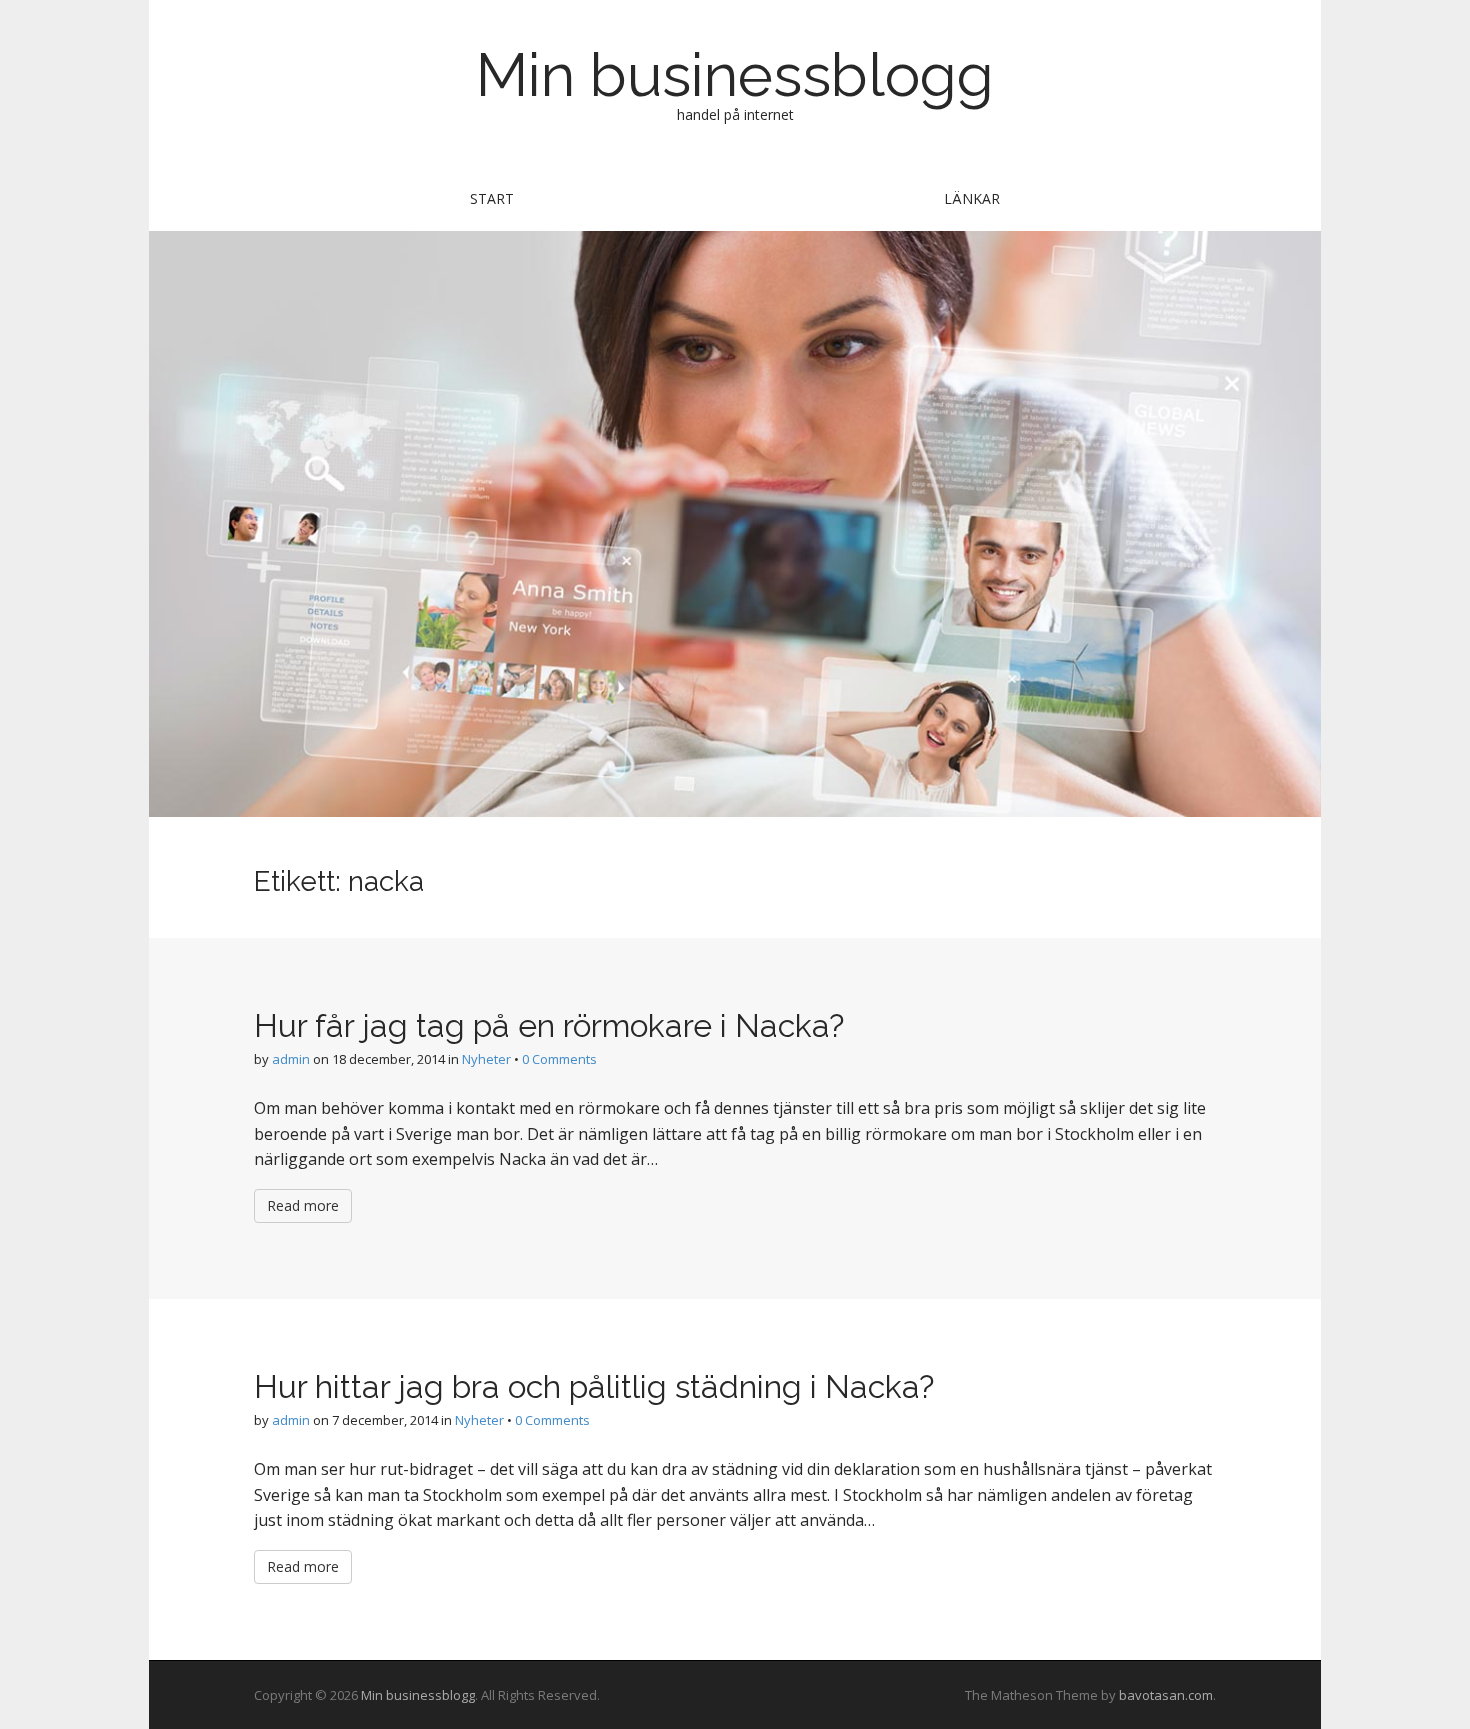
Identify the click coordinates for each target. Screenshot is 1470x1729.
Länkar (972, 198)
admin (291, 1059)
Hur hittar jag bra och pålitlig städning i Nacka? (594, 1386)
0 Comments (559, 1059)
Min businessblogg (735, 75)
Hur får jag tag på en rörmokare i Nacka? (549, 1025)
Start (492, 198)
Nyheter (486, 1059)
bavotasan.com (1166, 1695)
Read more (303, 1205)
